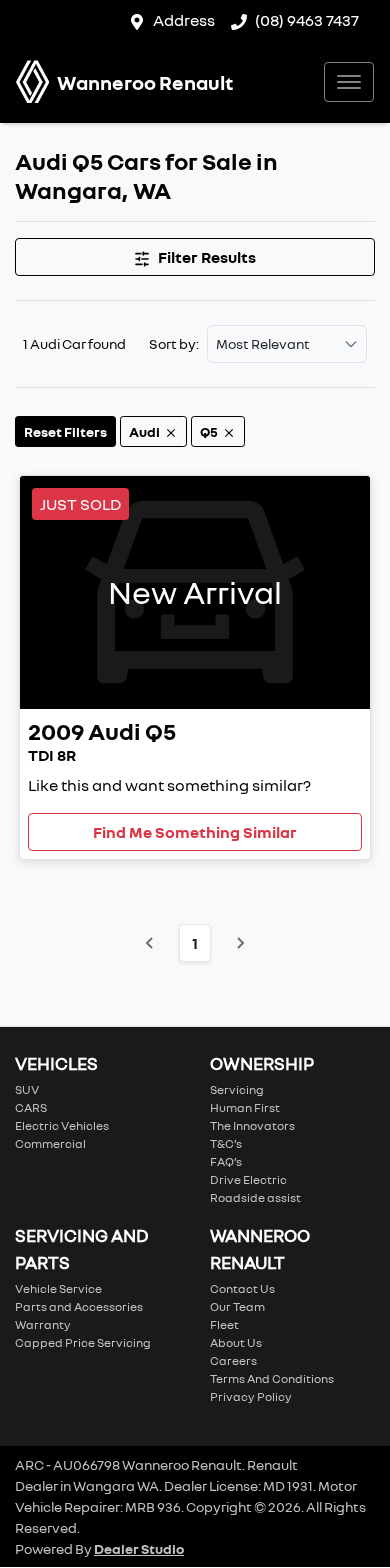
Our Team (237, 1306)
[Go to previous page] (150, 943)
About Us (236, 1342)
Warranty (43, 1324)
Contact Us (242, 1288)
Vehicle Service (58, 1288)
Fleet (224, 1324)
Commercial (50, 1143)
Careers (233, 1360)
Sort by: (174, 344)
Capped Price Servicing (83, 1342)
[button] (349, 82)
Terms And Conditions (272, 1378)
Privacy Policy (251, 1396)
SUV (27, 1089)
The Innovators (252, 1125)
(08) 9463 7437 (307, 20)
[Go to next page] (240, 943)
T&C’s (226, 1143)
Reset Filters (65, 431)
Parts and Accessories (79, 1306)
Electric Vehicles (62, 1125)
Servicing (237, 1089)
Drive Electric (248, 1179)
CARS (31, 1107)
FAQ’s (226, 1161)
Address (184, 20)
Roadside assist (255, 1197)
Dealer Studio (139, 1548)
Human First (245, 1107)
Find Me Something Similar (195, 832)
